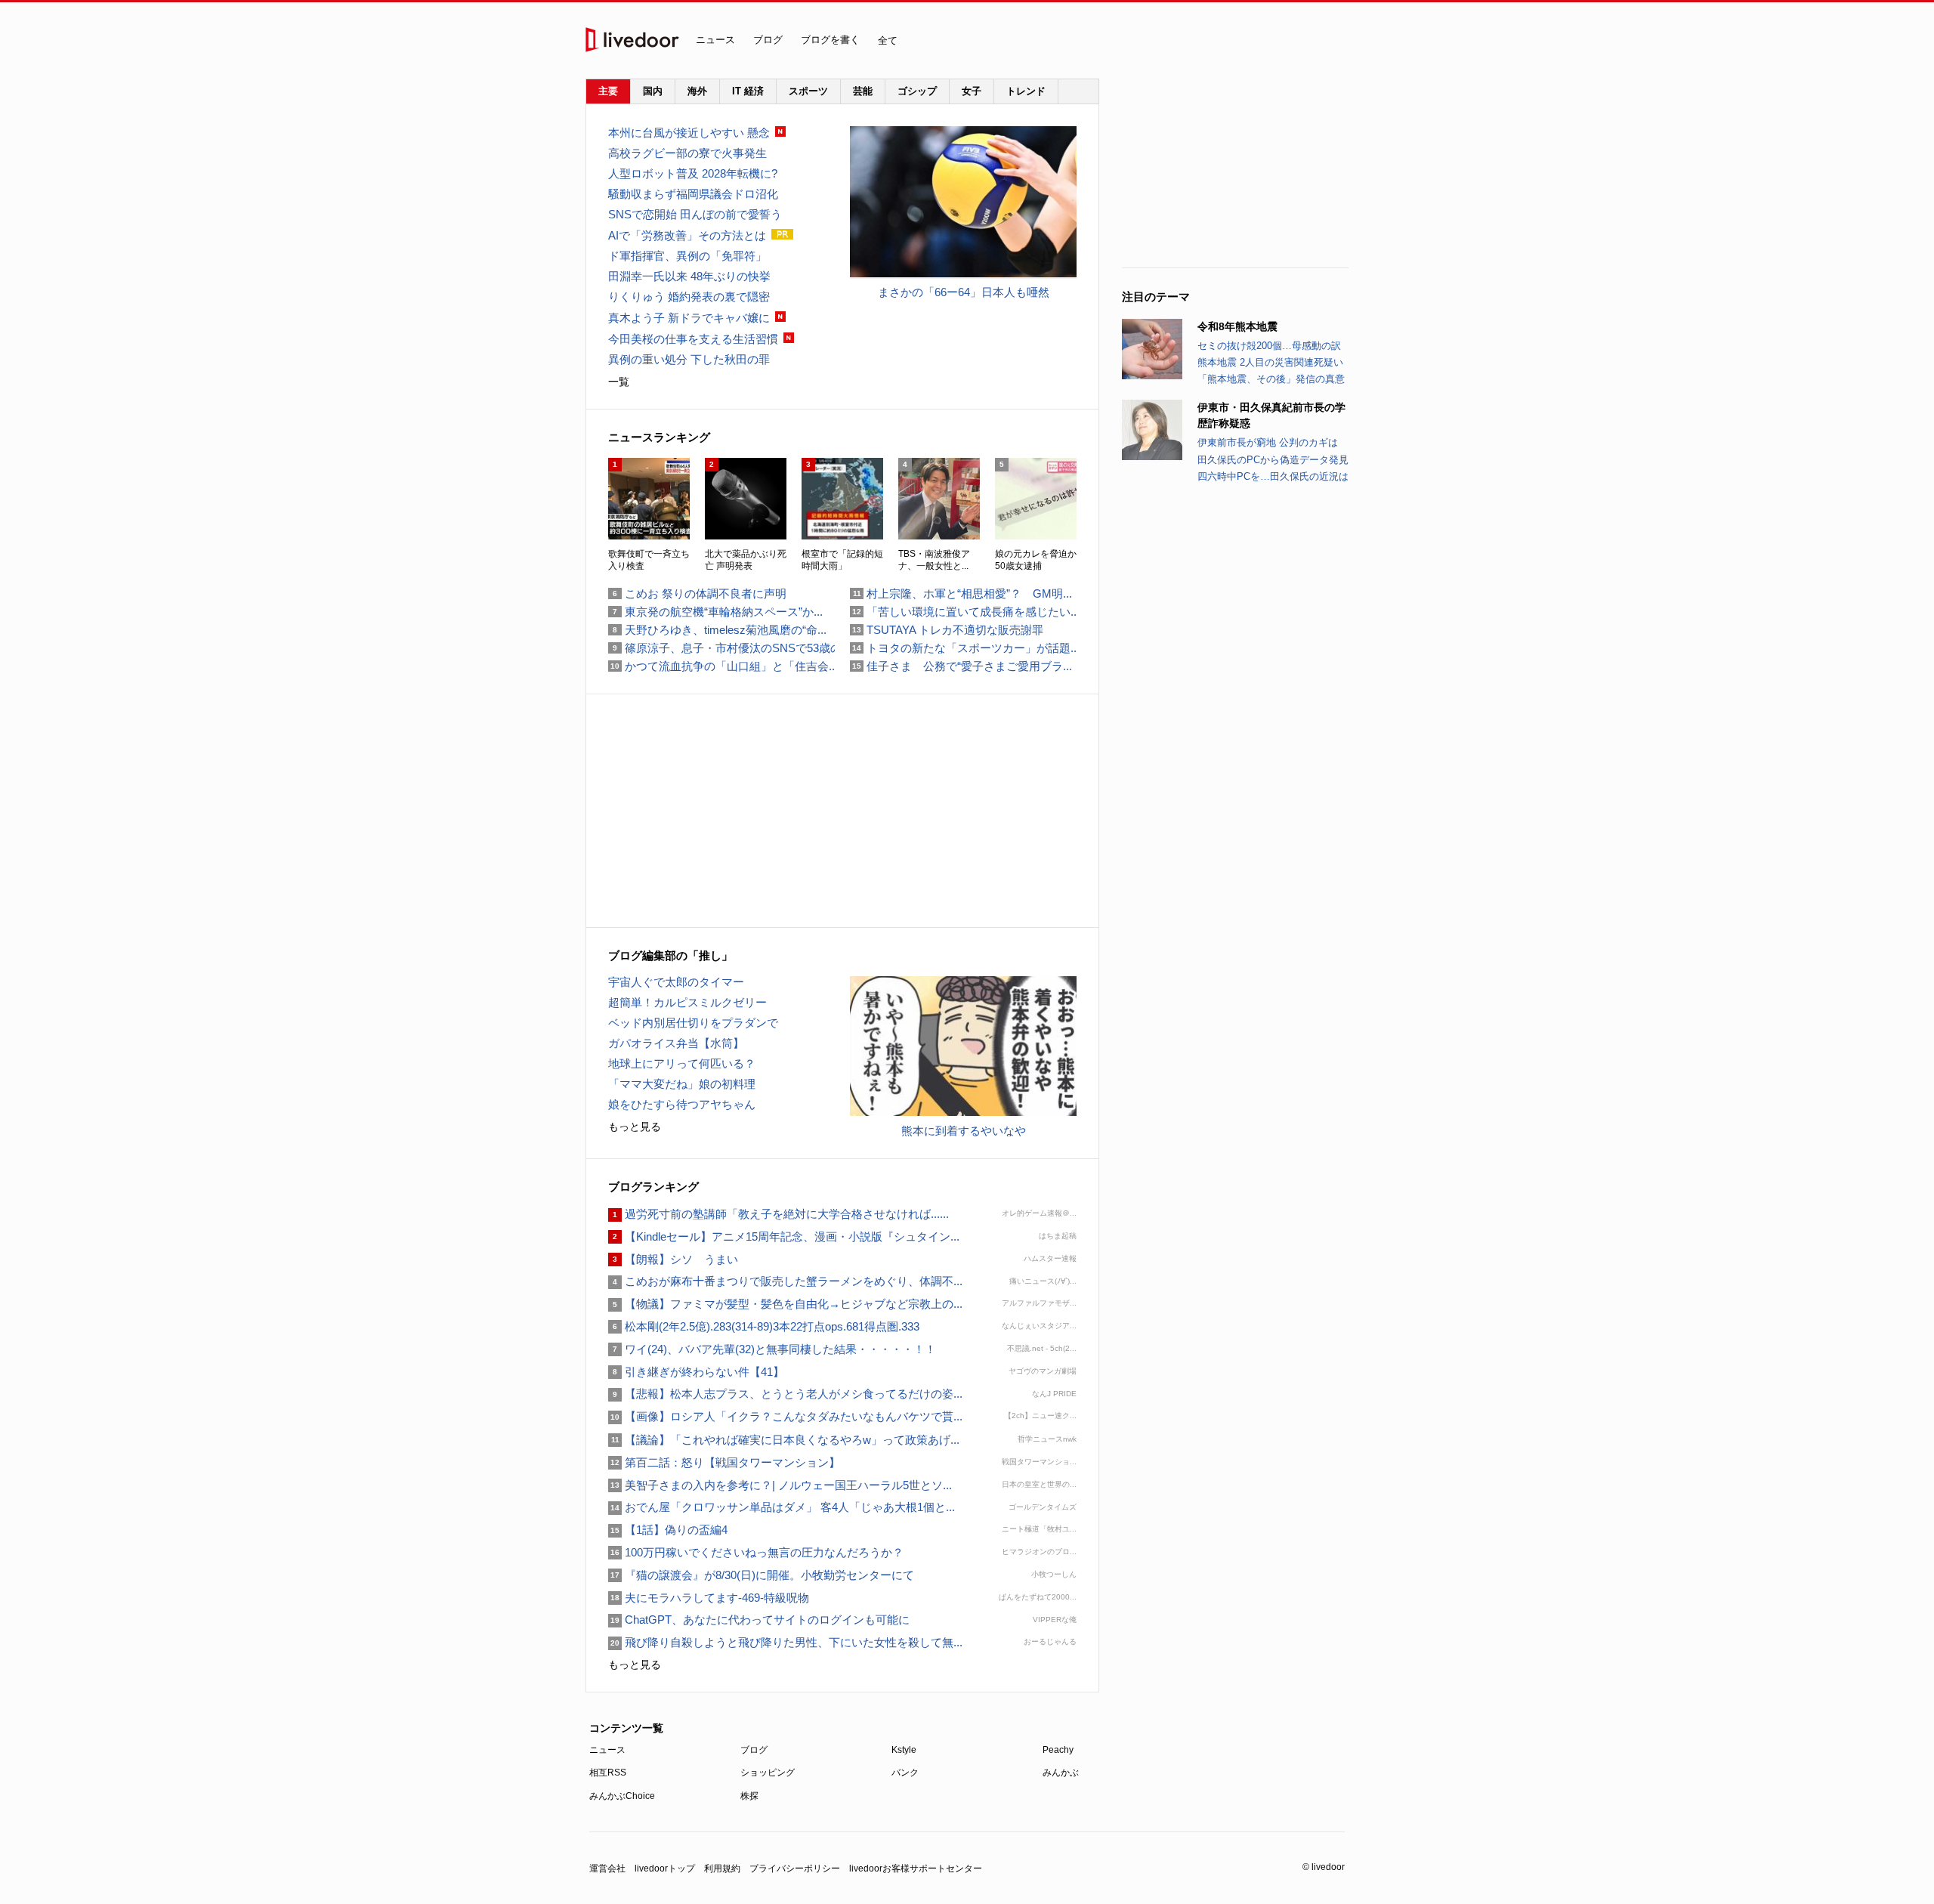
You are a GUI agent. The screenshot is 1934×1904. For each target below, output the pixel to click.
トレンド (1026, 91)
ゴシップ (917, 91)
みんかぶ (1061, 1773)
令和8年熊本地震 (1237, 326)
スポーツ (808, 91)
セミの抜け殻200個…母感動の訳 (1269, 346)
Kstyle (904, 1750)
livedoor (632, 40)
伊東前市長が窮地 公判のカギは (1268, 442)
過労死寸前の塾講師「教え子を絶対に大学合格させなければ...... (779, 1214)
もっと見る (635, 1127)
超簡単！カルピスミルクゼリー (687, 1002)
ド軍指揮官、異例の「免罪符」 (687, 256)
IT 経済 (748, 91)
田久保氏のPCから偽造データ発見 (1273, 460)
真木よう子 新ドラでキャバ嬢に (689, 318)
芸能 (863, 91)
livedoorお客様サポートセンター (916, 1868)
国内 (653, 91)
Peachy (1058, 1750)
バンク (905, 1773)
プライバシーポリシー (795, 1868)
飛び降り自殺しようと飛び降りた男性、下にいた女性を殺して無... (785, 1642)
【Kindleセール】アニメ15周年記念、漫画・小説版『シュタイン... (784, 1236)
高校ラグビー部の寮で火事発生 (687, 153)
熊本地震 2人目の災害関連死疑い (1270, 362)
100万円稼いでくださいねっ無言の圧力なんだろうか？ (756, 1552)
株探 (749, 1796)
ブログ (768, 40)
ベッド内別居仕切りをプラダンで (693, 1023)
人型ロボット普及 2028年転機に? (693, 173)
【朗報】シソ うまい (673, 1259)
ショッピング (768, 1773)
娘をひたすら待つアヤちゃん (682, 1104)
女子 (972, 91)
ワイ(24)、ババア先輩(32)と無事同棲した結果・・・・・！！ (772, 1349)
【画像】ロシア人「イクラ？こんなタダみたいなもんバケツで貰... (785, 1416)
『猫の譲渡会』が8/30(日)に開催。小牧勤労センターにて (761, 1575)
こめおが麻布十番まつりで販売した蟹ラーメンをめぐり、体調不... (785, 1281)
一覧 (619, 382)
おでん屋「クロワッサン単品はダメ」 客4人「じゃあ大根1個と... (782, 1507)
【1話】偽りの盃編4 (668, 1530)
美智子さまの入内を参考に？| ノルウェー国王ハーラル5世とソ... (780, 1485)
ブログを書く (830, 40)
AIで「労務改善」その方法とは (687, 235)
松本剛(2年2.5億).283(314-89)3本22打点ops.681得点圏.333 (764, 1326)
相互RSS (608, 1773)
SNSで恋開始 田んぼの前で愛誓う (695, 214)
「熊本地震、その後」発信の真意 (1271, 379)
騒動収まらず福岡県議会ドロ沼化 (693, 194)
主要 (608, 91)
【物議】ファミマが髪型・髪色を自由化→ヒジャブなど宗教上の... (785, 1304)
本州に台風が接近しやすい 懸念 (689, 133)
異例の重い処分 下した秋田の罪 (689, 359)
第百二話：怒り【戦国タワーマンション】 (724, 1462)
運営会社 (607, 1868)
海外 (697, 91)
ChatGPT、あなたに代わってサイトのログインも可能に (759, 1620)
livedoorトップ (665, 1868)
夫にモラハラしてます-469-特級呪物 (709, 1598)
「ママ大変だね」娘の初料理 (682, 1084)
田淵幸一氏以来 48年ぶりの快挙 (689, 276)
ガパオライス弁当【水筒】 (676, 1043)
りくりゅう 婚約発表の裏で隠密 (689, 297)
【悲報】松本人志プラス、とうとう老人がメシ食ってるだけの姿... (785, 1394)
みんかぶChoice (622, 1796)
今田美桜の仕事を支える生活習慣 (693, 339)
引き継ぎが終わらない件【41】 (696, 1372)
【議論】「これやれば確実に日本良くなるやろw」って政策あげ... (784, 1440)
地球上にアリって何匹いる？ (682, 1063)
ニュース (715, 40)
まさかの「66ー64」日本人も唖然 (964, 292)
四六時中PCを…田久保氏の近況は (1273, 476)
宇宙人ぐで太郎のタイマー (676, 982)
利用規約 (722, 1868)
